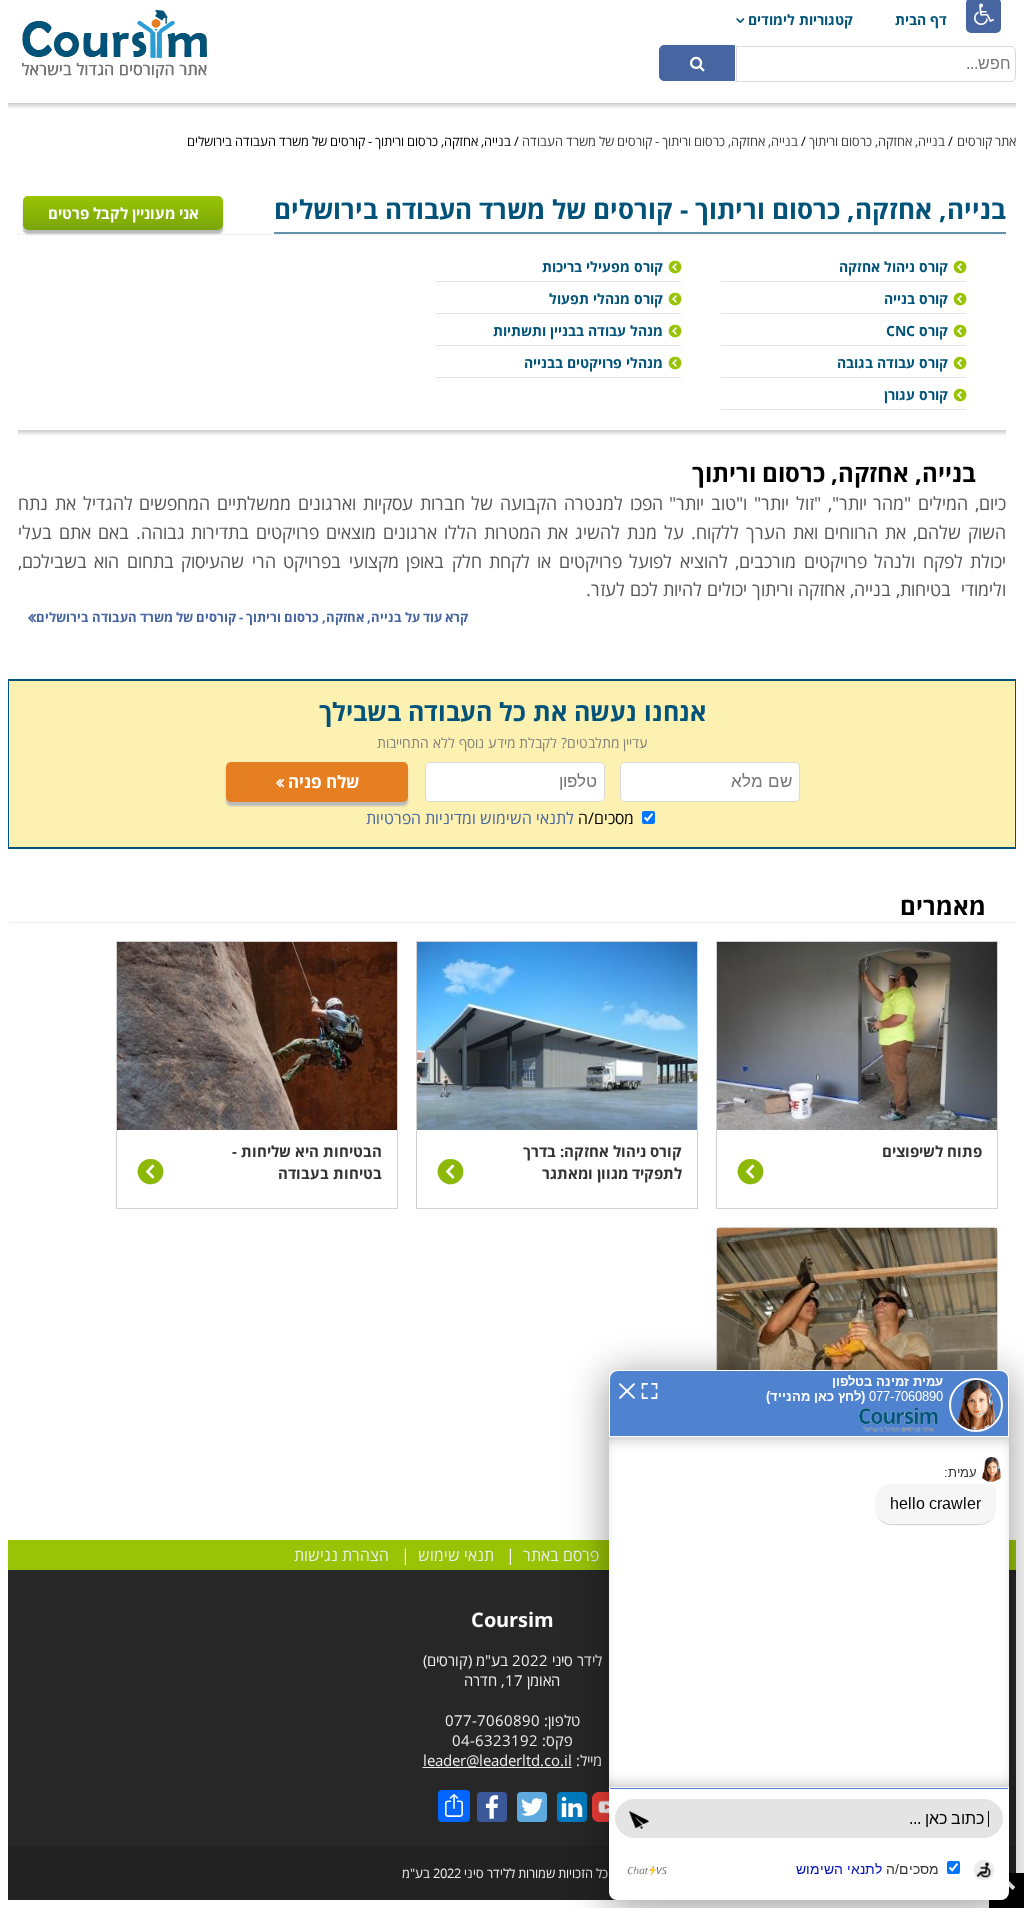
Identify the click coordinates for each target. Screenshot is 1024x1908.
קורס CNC (917, 330)
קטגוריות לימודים (800, 19)
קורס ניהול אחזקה (893, 266)
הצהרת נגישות (341, 1555)
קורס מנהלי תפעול (606, 298)
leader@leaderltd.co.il (497, 1760)
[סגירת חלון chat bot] (627, 1389)
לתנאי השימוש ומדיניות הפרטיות (470, 818)
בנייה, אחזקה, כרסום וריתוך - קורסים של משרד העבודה (660, 141)
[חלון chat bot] (809, 1635)
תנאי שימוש (456, 1555)
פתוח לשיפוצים (932, 1151)
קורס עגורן (916, 394)
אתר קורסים (986, 141)
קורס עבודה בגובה (892, 362)
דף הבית (921, 19)
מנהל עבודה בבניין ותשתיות (578, 330)
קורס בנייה (916, 298)
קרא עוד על (252, 617)
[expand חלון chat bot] (649, 1389)
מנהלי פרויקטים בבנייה (593, 362)
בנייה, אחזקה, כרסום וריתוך (877, 141)
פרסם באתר (561, 1555)
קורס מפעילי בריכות (602, 266)
